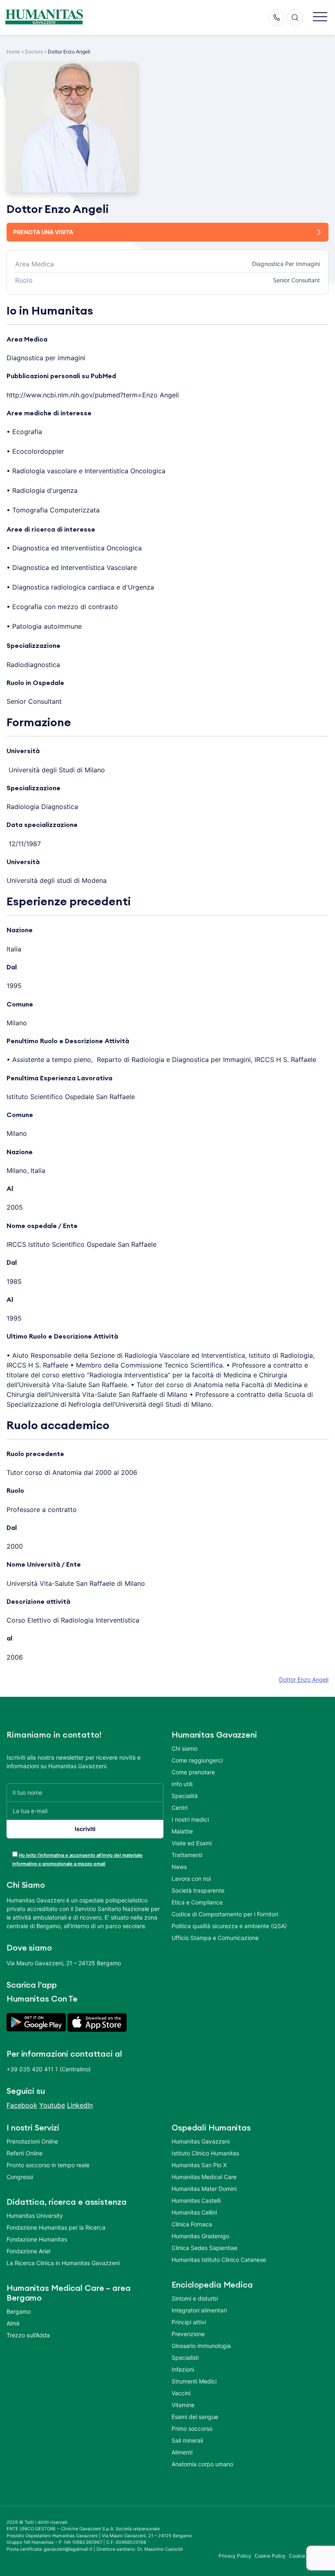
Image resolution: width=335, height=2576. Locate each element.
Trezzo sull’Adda (28, 2335)
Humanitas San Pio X (199, 2165)
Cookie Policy (270, 2556)
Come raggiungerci (197, 1760)
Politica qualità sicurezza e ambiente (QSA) (229, 1926)
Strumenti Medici (194, 2381)
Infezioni (183, 2369)
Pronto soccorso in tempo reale (48, 2165)
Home (13, 52)
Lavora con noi (191, 1879)
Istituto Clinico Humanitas (205, 2153)
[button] (320, 17)
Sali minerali (187, 2440)
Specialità (185, 1796)
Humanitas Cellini (194, 2212)
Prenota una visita (43, 232)
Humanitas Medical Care (204, 2177)
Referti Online (25, 2153)
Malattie (182, 1831)
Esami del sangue (195, 2417)
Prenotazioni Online (32, 2141)
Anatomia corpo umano (202, 2464)
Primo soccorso (192, 2429)
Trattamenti (187, 1855)
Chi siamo (184, 1748)
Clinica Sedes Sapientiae (204, 2248)
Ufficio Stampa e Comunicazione (215, 1938)
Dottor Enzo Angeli (304, 1679)
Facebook (22, 2105)
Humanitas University (35, 2216)
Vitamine (183, 2405)
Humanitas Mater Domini (204, 2189)
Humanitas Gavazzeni (201, 2141)
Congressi (20, 2177)
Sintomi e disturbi (195, 2298)
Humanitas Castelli (196, 2200)
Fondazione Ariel (28, 2251)
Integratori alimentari (199, 2310)
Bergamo (19, 2311)
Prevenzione (188, 2334)
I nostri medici (190, 1819)
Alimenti (182, 2452)
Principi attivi (189, 2322)
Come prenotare (193, 1772)
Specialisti (185, 2358)
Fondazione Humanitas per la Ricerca (56, 2227)
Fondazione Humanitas (37, 2239)
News (179, 1867)
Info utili (182, 1784)
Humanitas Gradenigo (200, 2236)
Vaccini (181, 2393)
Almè (13, 2323)
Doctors (34, 52)
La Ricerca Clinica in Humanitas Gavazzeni (63, 2263)
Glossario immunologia (201, 2346)
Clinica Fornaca (192, 2224)
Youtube (52, 2105)
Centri (180, 1808)
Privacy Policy (235, 2556)
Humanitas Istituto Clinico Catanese (219, 2260)
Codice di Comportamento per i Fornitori (225, 1914)
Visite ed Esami (192, 1843)
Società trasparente (198, 1890)
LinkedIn (80, 2105)
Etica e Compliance (197, 1902)
